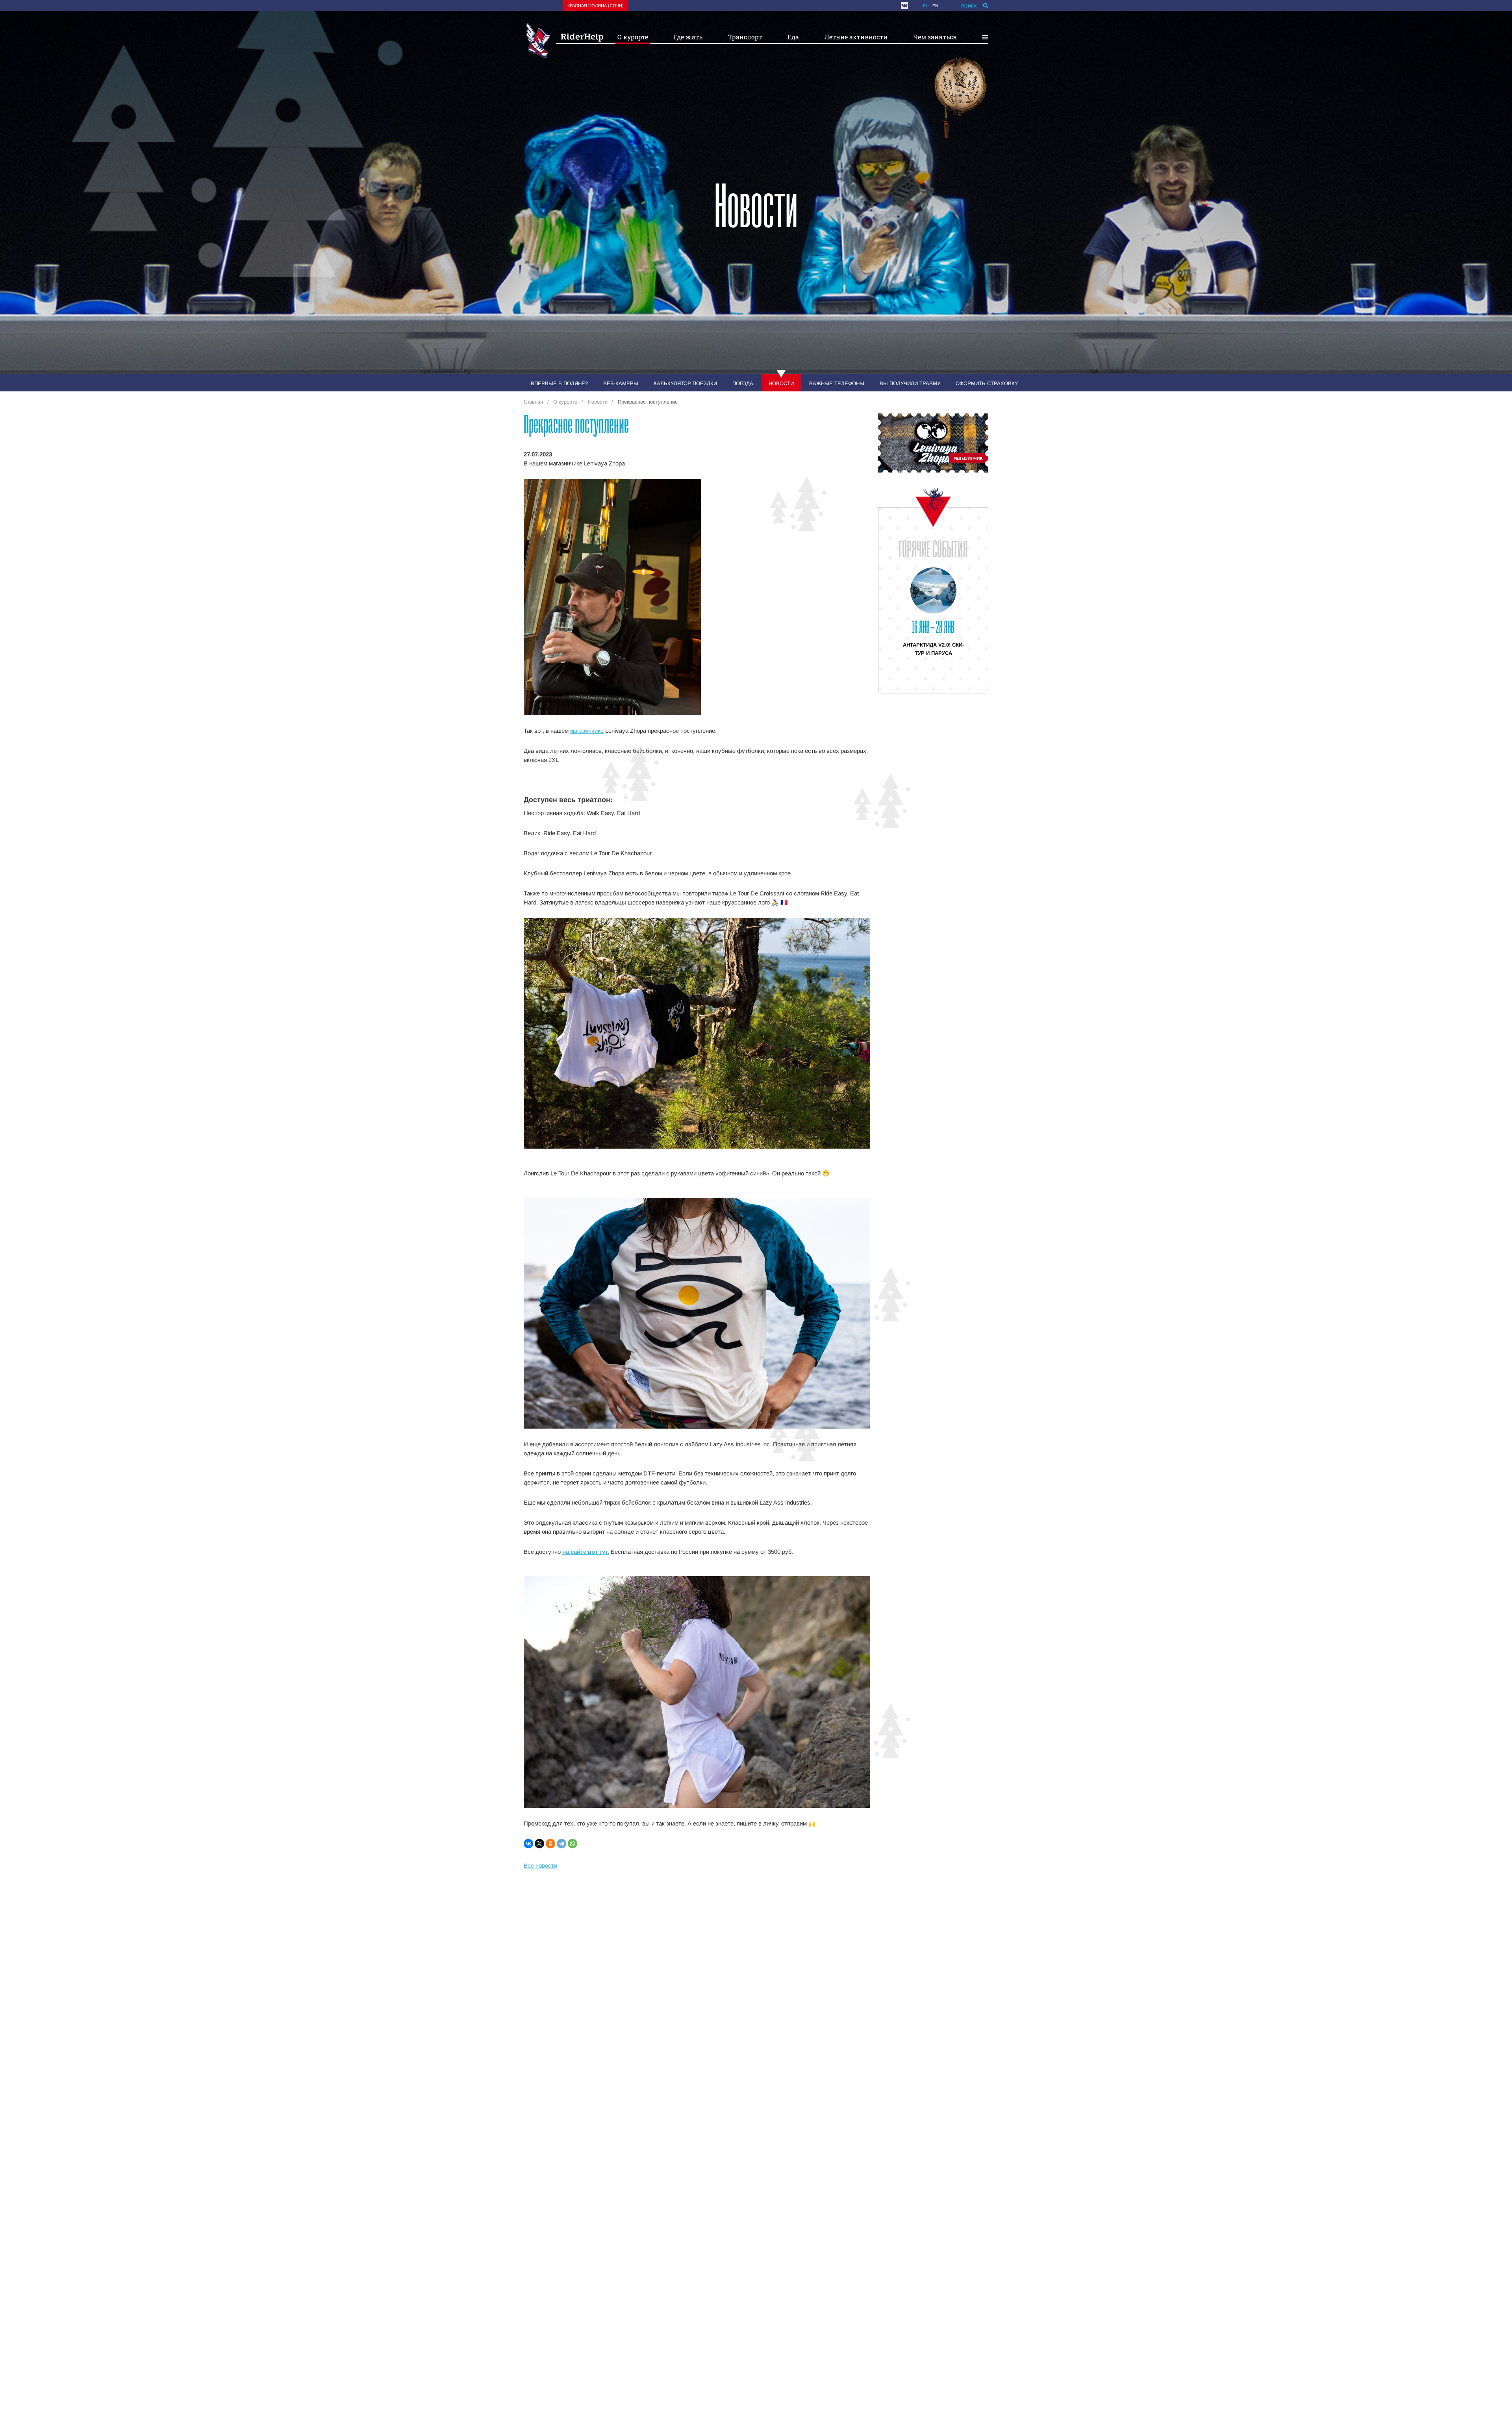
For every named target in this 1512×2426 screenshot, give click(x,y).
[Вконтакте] (904, 6)
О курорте (633, 37)
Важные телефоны (837, 383)
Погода (743, 383)
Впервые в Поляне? (559, 383)
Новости (781, 383)
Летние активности (856, 37)
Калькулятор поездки (685, 383)
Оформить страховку (987, 383)
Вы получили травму (910, 383)
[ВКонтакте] (528, 1844)
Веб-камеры (621, 383)
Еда (793, 37)
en (935, 6)
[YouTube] (913, 6)
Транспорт (745, 37)
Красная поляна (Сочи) (596, 6)
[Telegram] (561, 1844)
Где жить (688, 37)
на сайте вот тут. (586, 1552)
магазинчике (587, 731)
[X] (539, 1844)
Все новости (540, 1865)
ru (926, 6)
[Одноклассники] (550, 1844)
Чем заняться (935, 37)
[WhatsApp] (573, 1844)
